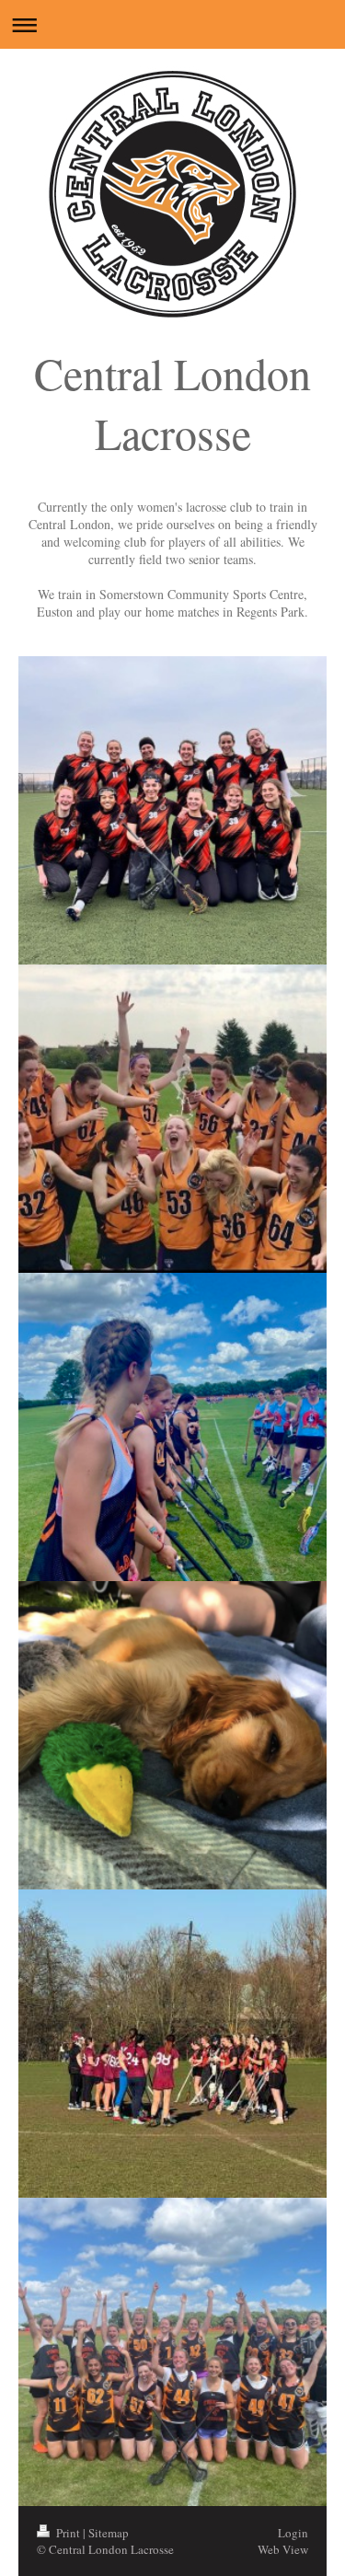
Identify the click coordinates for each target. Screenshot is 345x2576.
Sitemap (109, 2533)
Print (68, 2533)
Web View (283, 2549)
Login (293, 2533)
